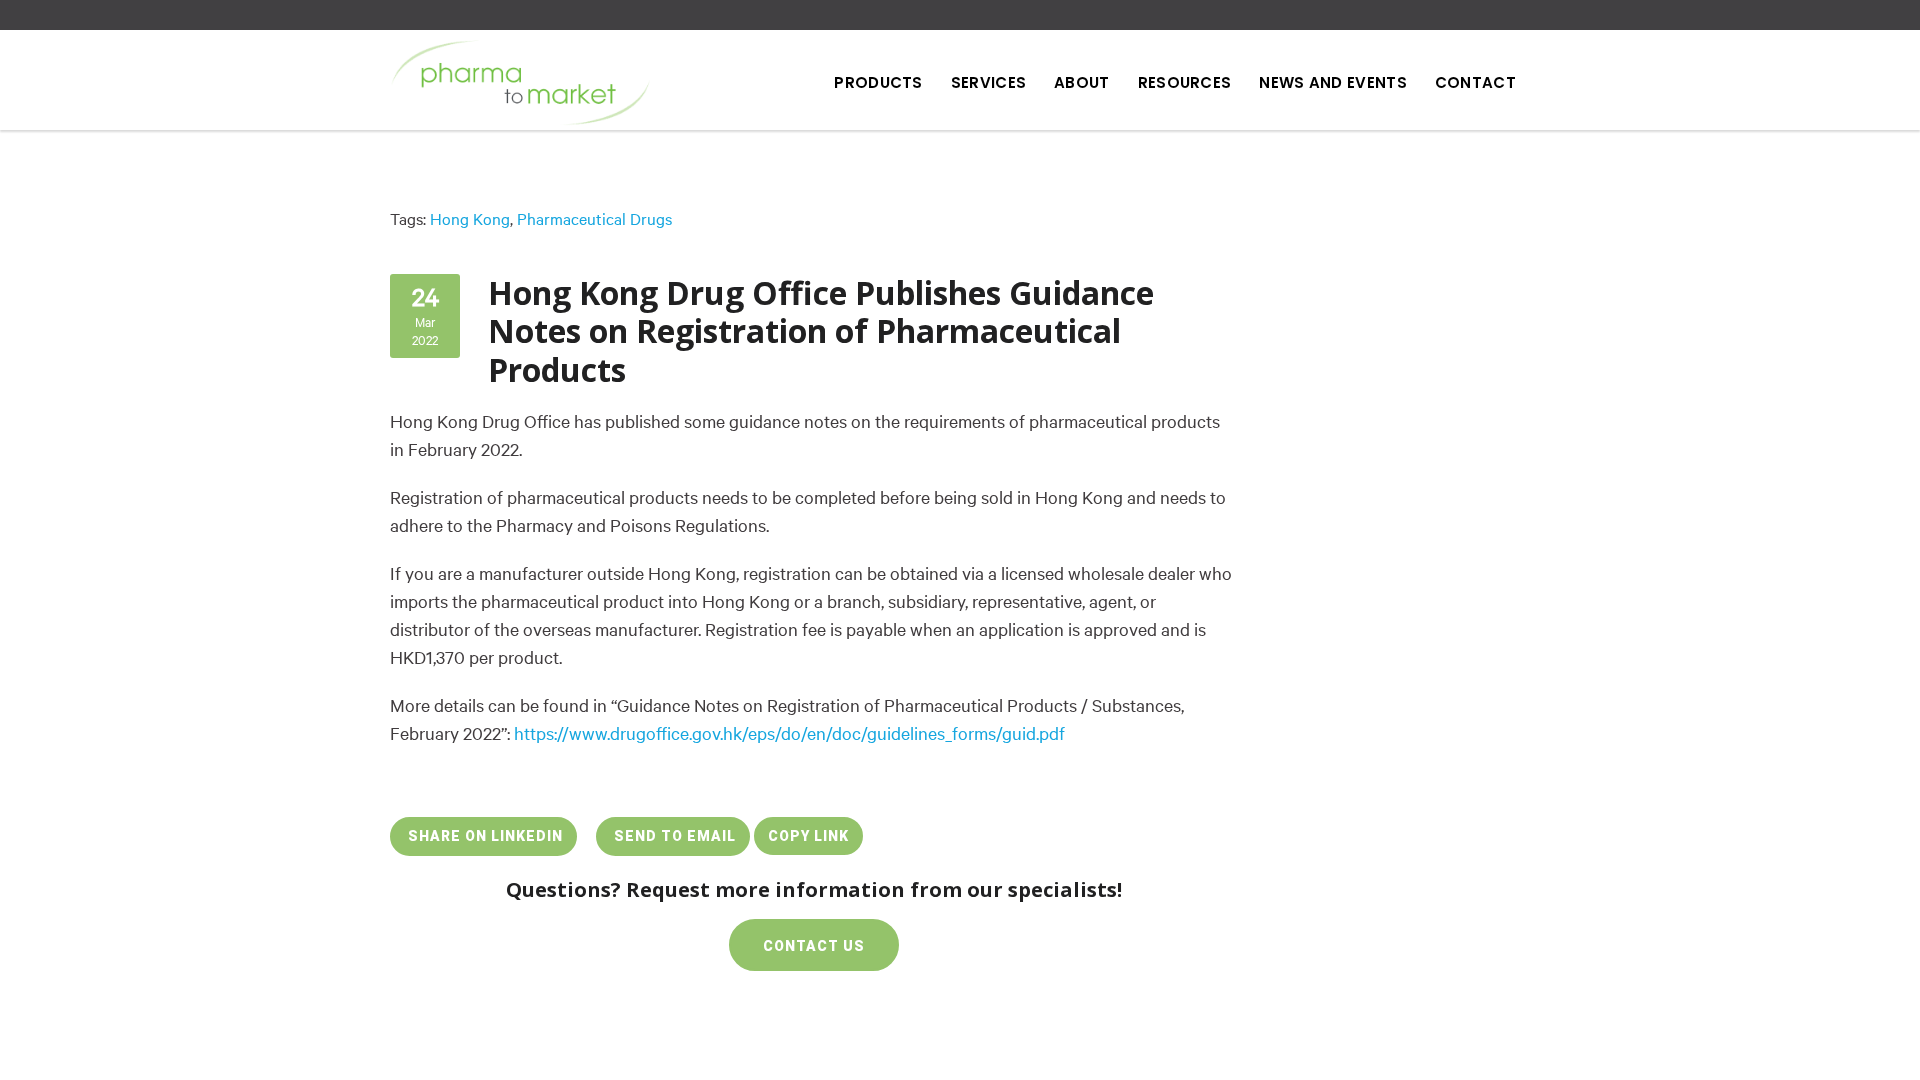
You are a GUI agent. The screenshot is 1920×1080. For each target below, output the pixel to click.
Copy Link (808, 836)
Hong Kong (470, 219)
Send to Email (673, 836)
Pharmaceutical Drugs (594, 219)
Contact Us (814, 946)
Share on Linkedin (483, 836)
